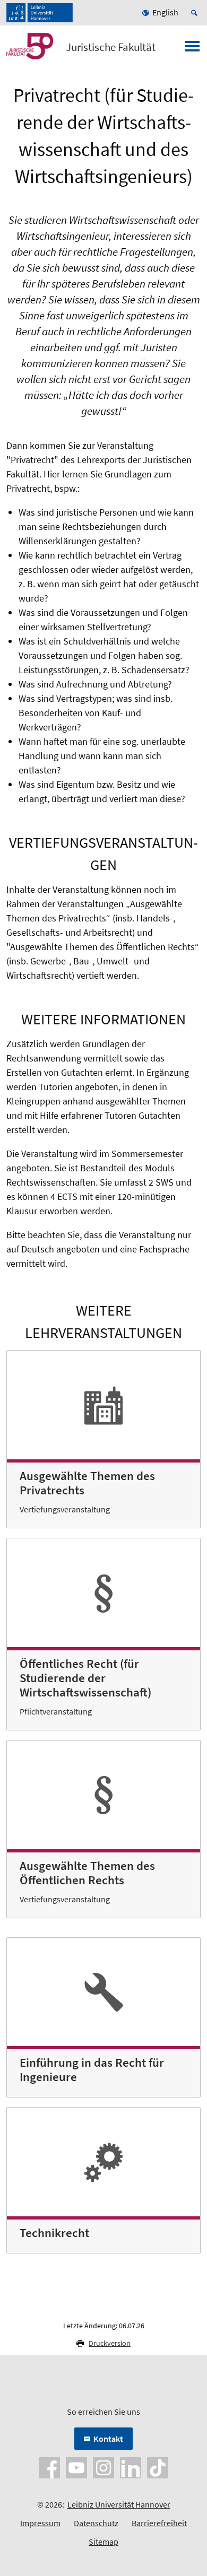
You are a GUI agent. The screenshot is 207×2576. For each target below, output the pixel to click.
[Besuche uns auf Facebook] (49, 2467)
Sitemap (103, 2542)
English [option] (165, 12)
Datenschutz (96, 2523)
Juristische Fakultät (111, 47)
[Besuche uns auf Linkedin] (131, 2467)
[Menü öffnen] (192, 49)
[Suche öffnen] (196, 13)
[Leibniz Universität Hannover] (40, 13)
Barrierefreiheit (159, 2523)
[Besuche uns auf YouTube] (76, 2467)
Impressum (40, 2523)
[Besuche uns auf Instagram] (103, 2467)
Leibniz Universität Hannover (119, 2504)
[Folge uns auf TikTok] (158, 2467)
